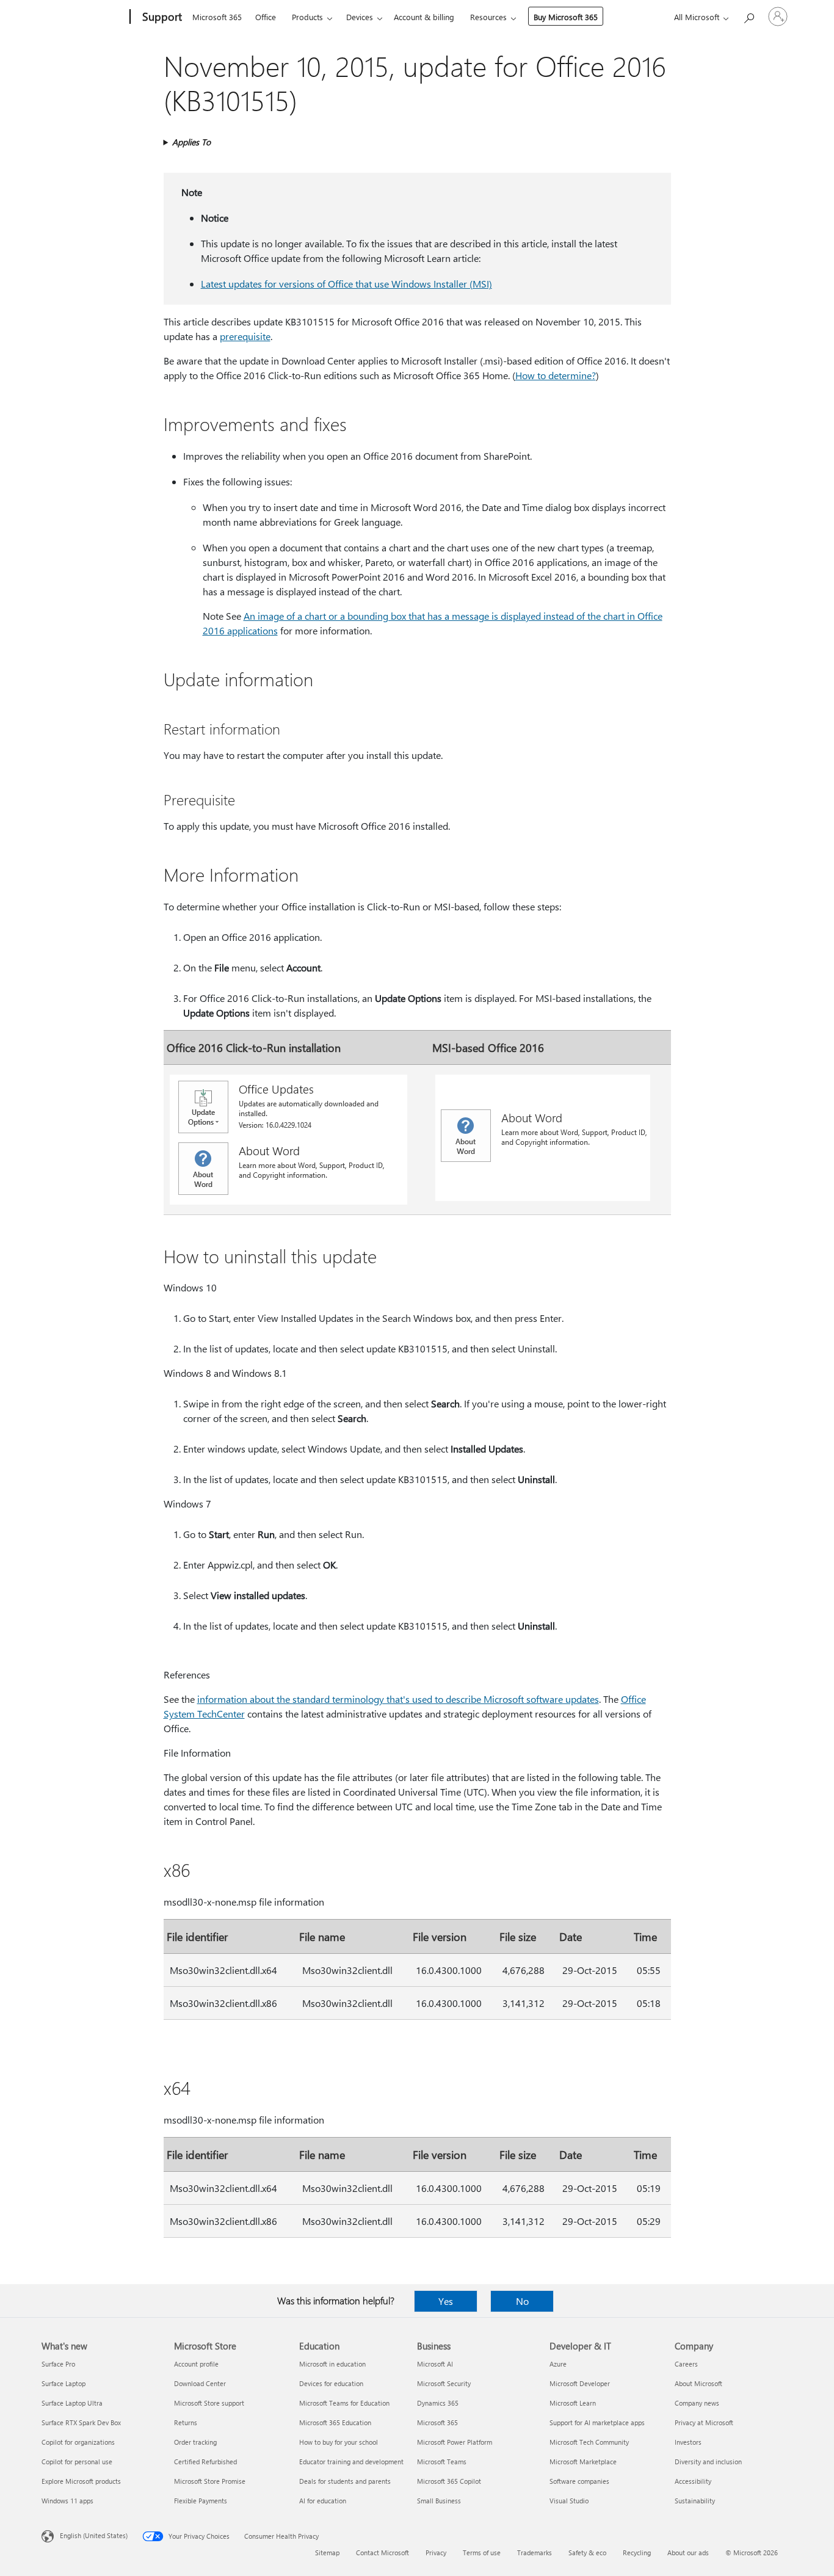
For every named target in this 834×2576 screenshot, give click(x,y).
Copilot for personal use (77, 2462)
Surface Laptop (63, 2383)
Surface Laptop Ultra (72, 2403)
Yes (446, 2301)
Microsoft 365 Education (335, 2422)
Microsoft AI (435, 2364)
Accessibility (693, 2481)
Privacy (436, 2552)
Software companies (579, 2481)
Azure (558, 2364)
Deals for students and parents (345, 2481)
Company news (697, 2403)
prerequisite (245, 336)
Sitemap (327, 2552)
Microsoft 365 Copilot (449, 2481)
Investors (688, 2442)
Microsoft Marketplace (583, 2462)
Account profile (196, 2364)
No (522, 2301)
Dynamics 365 (438, 2403)
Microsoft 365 (217, 17)
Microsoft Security (444, 2383)
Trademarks (535, 2552)
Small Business (439, 2501)
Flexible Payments (201, 2501)
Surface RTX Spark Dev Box (81, 2422)
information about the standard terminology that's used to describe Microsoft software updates (398, 1699)
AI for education (323, 2501)
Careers (686, 2364)
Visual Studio (569, 2501)
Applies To (191, 142)
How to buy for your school (339, 2442)
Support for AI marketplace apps (597, 2422)
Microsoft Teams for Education (344, 2403)
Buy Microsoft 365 (566, 17)
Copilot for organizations (78, 2442)
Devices (360, 17)
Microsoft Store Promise (210, 2481)
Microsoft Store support (209, 2403)
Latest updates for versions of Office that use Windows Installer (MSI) (346, 284)
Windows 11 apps (67, 2501)
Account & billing (424, 17)
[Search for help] (749, 16)
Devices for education (331, 2383)
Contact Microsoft (383, 2552)
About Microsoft (698, 2383)
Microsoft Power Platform (455, 2442)
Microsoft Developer (580, 2383)
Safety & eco (587, 2552)
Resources (488, 17)
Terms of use (482, 2552)
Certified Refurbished (205, 2462)
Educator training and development (351, 2462)
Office (266, 17)
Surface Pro (58, 2364)
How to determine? (556, 375)
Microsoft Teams (442, 2462)
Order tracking (195, 2442)
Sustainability (695, 2501)
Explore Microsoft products (81, 2481)
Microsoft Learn (573, 2403)
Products (307, 17)
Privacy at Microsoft (704, 2422)
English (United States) (94, 2535)
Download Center (200, 2383)
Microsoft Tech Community (589, 2442)
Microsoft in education (332, 2364)
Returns (186, 2422)
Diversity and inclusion (708, 2462)
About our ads (688, 2552)
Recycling (637, 2552)
